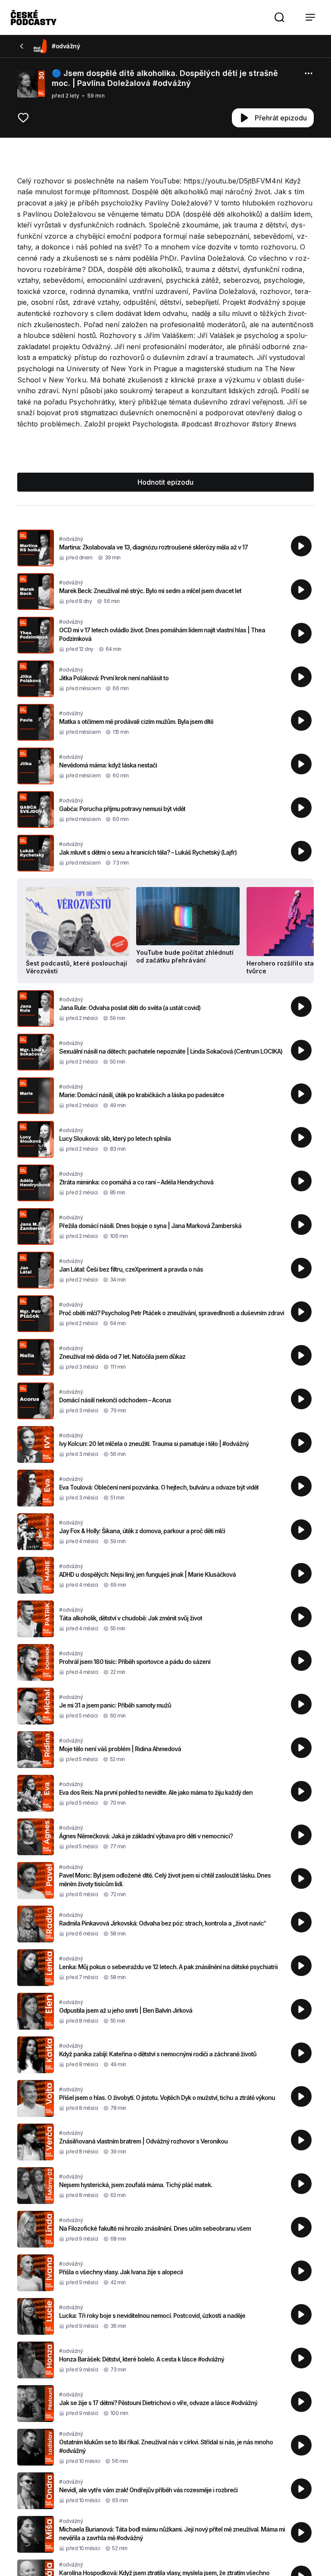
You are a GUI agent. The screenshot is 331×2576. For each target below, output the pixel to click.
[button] (279, 17)
